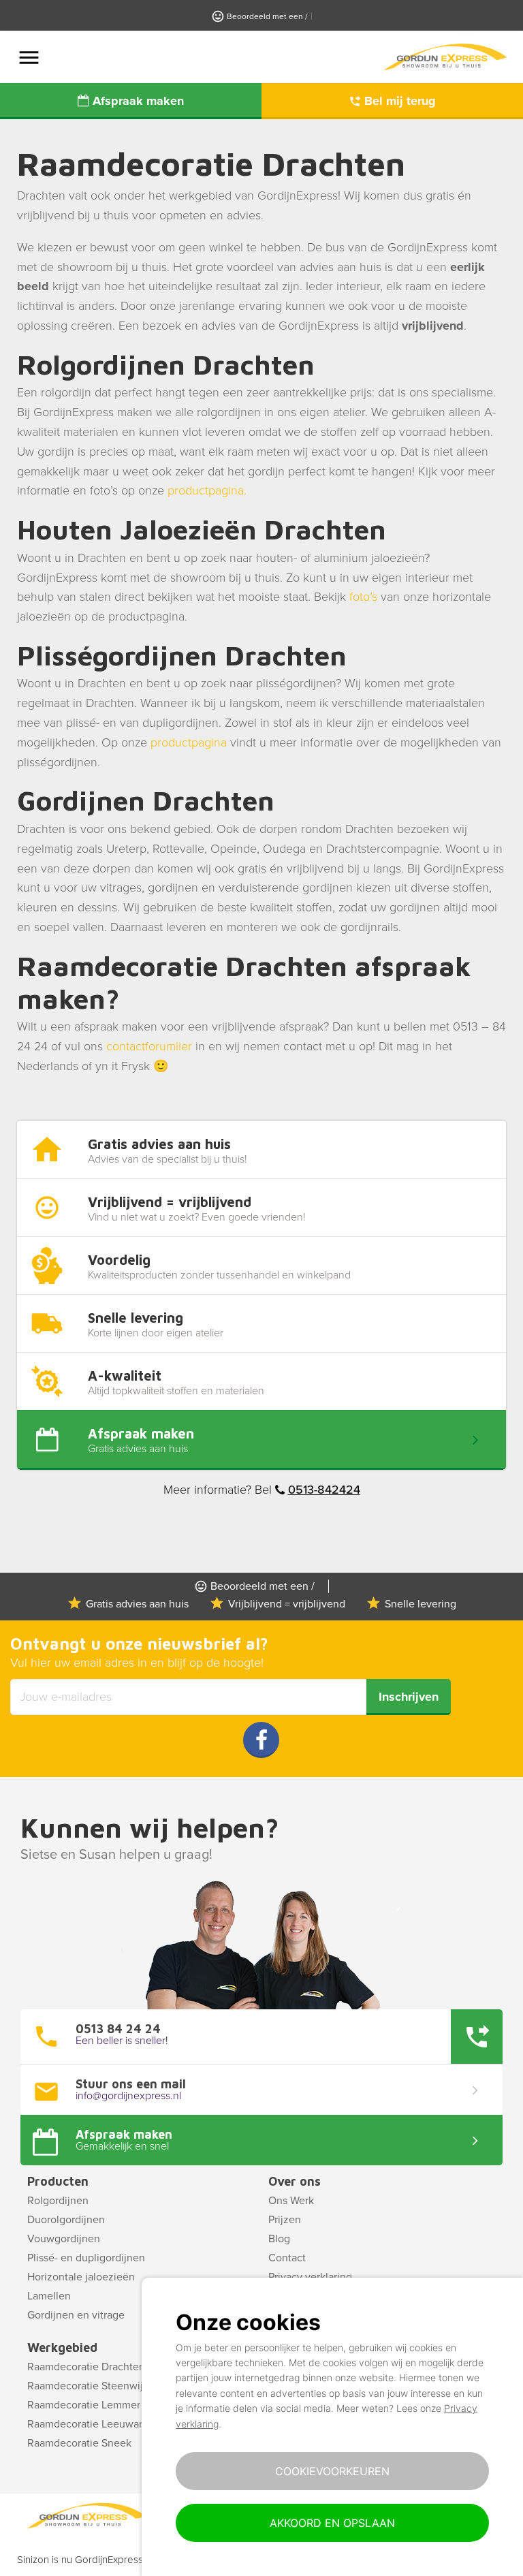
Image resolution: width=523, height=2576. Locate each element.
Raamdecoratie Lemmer (84, 2405)
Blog (279, 2239)
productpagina (189, 742)
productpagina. (207, 490)
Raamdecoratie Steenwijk (88, 2386)
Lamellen (49, 2296)
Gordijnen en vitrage (76, 2315)
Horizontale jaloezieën (81, 2277)
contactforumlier (149, 1046)
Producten (58, 2181)
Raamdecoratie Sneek (79, 2443)
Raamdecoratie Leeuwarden (94, 2424)
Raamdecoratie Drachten (86, 2367)
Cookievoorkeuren (332, 2471)
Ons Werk (291, 2201)
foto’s (363, 597)
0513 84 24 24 (118, 2029)
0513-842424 (324, 1490)
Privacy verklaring (310, 2277)
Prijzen (285, 2220)
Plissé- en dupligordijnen (86, 2258)
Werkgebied (62, 2347)
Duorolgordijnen (66, 2220)
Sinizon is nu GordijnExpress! (81, 2560)
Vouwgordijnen (64, 2239)
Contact (287, 2258)
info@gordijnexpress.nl (128, 2096)
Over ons (295, 2181)
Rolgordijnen (58, 2201)
